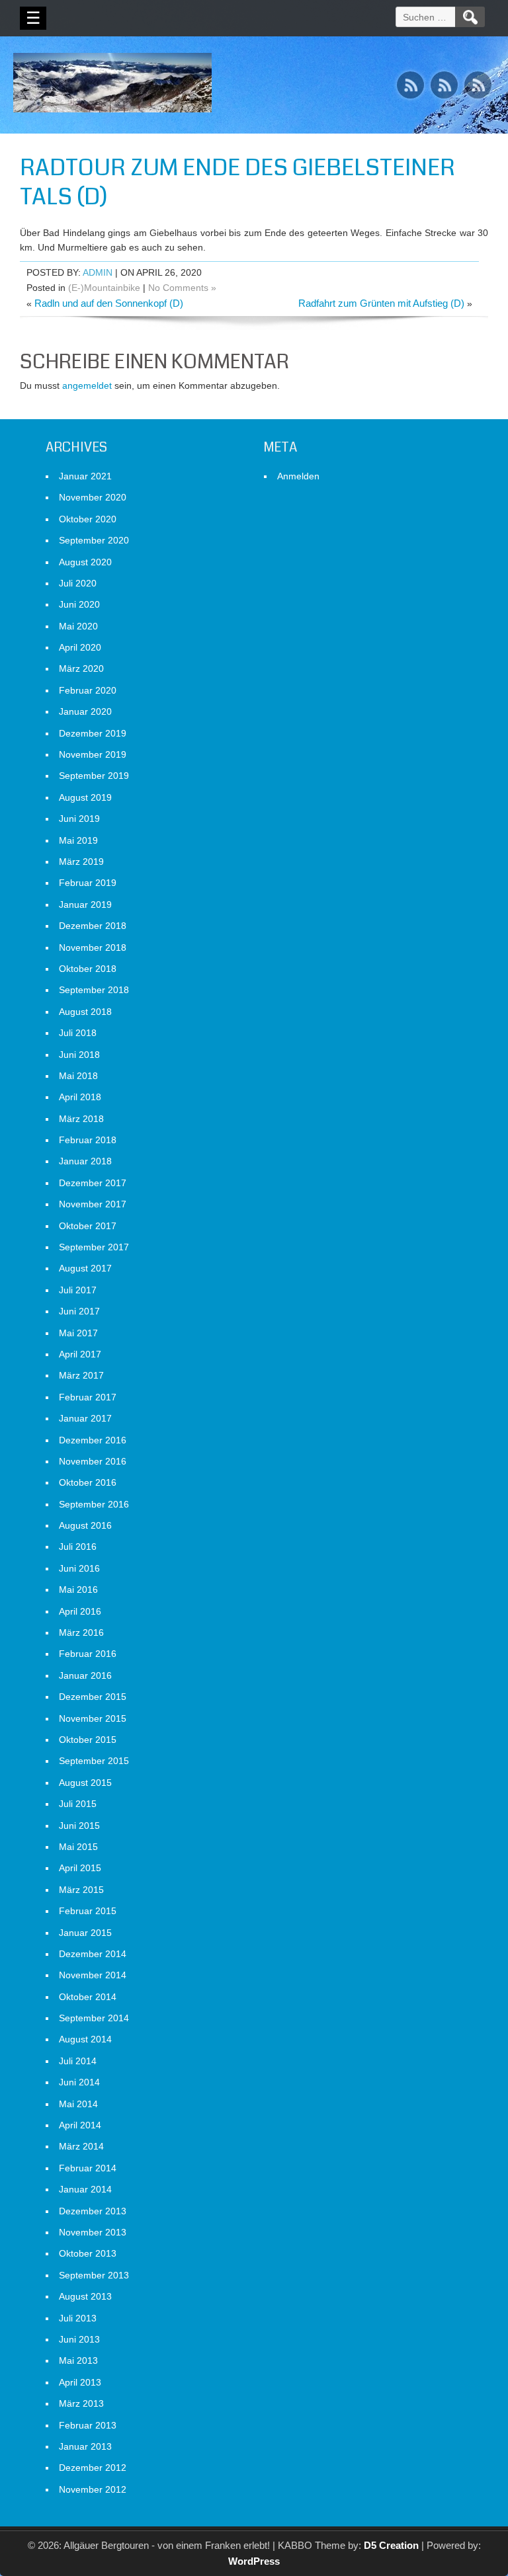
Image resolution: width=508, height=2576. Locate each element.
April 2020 (80, 647)
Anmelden (298, 476)
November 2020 (93, 497)
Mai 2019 (78, 840)
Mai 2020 (78, 626)
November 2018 (93, 947)
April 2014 (80, 2125)
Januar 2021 (85, 476)
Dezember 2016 (93, 1440)
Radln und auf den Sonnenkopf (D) (109, 303)
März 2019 (81, 862)
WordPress (254, 2561)
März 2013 (81, 2403)
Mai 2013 (78, 2360)
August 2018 (85, 1012)
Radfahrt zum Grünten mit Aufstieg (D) (381, 303)
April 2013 (80, 2382)
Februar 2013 (88, 2425)
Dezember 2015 (93, 1697)
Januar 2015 (85, 1933)
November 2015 (93, 1718)
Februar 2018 (88, 1140)
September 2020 (94, 540)
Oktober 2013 (88, 2253)
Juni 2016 (79, 1568)
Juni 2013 (79, 2339)
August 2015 (85, 1783)
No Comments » (182, 288)
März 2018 (81, 1119)
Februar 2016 (88, 1654)
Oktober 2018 (88, 969)
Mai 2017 (78, 1333)
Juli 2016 (78, 1547)
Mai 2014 (78, 2104)
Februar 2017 (88, 1397)
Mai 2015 (78, 1847)
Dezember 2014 (93, 1954)
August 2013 (85, 2296)
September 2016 (94, 1504)
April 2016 (80, 1611)
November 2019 (93, 754)
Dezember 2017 (93, 1183)
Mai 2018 (78, 1076)
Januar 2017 (85, 1418)
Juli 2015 (78, 1804)
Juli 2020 (78, 583)
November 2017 (93, 1204)
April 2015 (80, 1868)
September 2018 (94, 990)
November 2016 (93, 1461)
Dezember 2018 (93, 926)
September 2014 (94, 2018)
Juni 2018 (79, 1055)
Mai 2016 (78, 1590)
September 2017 (94, 1247)
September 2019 (94, 776)
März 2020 (81, 668)
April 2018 (80, 1097)
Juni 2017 (79, 1311)
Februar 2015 (88, 1911)
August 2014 (85, 2039)
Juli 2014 (78, 2061)
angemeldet (87, 385)
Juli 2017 (78, 1290)
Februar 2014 (88, 2168)
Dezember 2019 (93, 733)
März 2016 (81, 1632)
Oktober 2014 (88, 1997)
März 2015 (81, 1890)
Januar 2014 (85, 2189)
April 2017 (80, 1354)
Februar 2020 (88, 690)
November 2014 (93, 1975)
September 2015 (94, 1761)
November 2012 (93, 2489)
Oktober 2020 (88, 519)
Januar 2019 (85, 905)
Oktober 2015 (88, 1740)
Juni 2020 (79, 604)
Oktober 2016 (88, 1482)
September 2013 (94, 2275)
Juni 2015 (79, 1826)
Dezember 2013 (93, 2211)
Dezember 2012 (93, 2468)
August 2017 (85, 1268)
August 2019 (85, 797)
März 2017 (81, 1375)
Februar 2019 (88, 883)
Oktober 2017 (88, 1226)
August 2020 (85, 562)
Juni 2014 (79, 2082)
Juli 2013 (78, 2318)
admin (98, 272)
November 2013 (93, 2232)
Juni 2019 (79, 819)
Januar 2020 (85, 711)
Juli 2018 (78, 1033)
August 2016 (85, 1525)
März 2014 (81, 2146)
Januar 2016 (85, 1675)
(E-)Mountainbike (104, 288)
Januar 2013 (85, 2446)
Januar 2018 (85, 1161)
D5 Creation (391, 2545)
